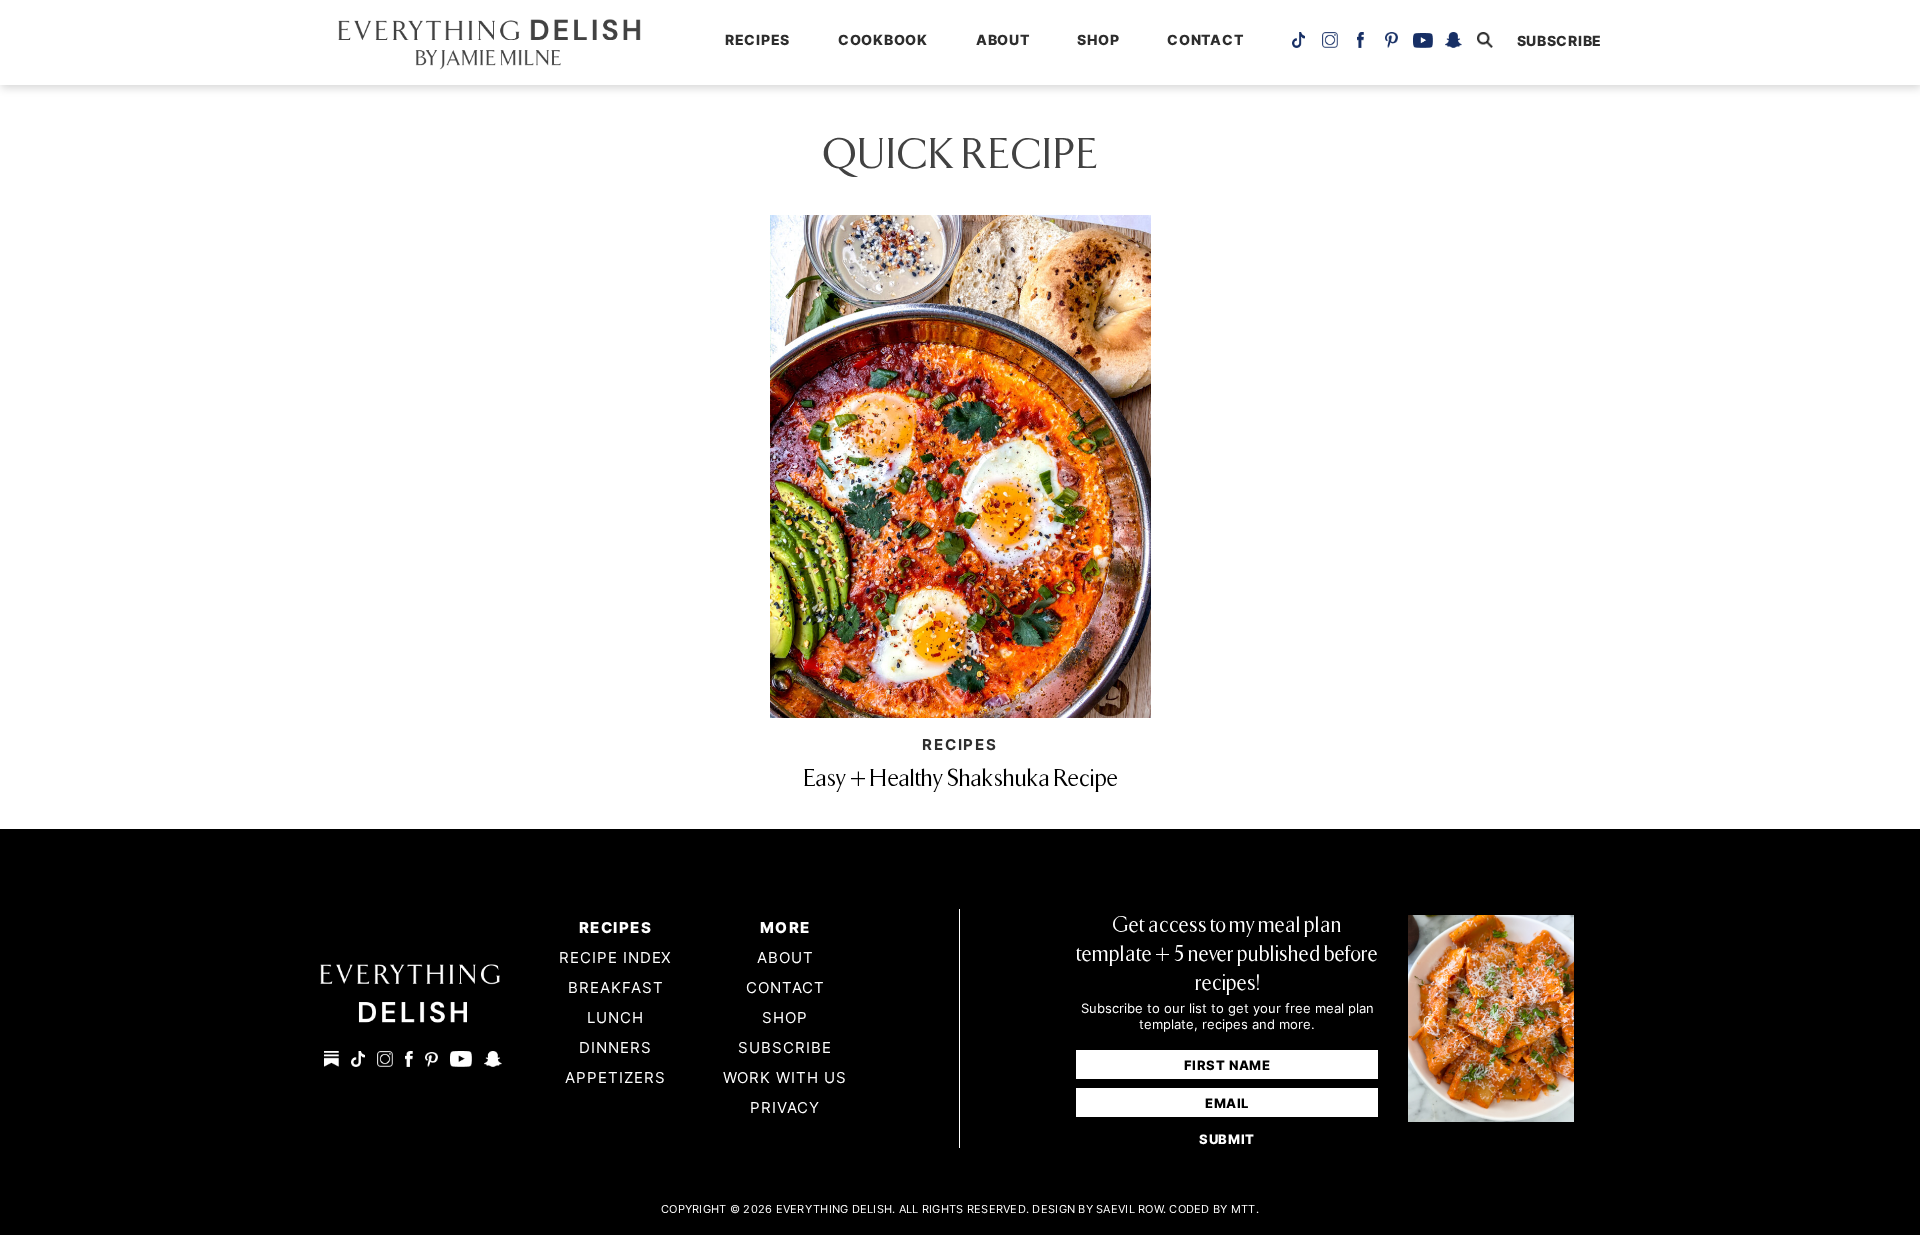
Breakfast (616, 987)
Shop (1098, 39)
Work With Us (785, 1077)
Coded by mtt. (1214, 1209)
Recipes (757, 39)
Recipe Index (616, 957)
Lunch (615, 1017)
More (785, 927)
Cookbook (883, 39)
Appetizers (615, 1077)
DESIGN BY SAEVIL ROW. (1099, 1209)
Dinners (615, 1047)
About (1003, 39)
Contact (1205, 39)
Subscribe (785, 1047)
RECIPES (960, 744)
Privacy (785, 1107)
